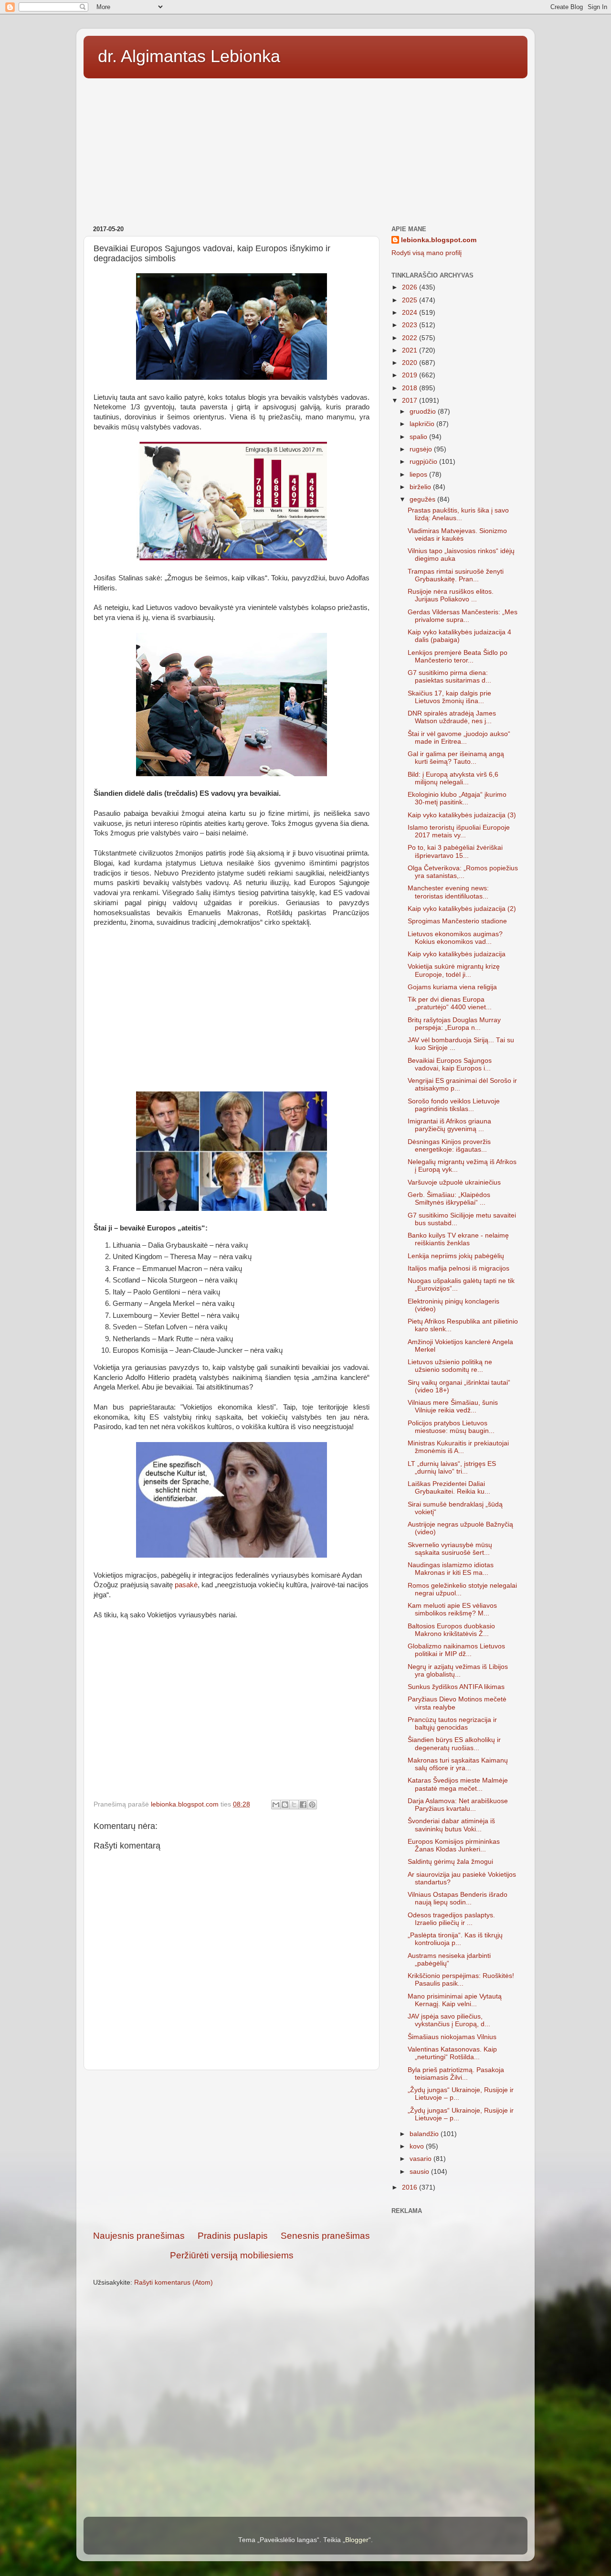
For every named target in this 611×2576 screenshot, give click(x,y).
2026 (411, 287)
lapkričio (423, 424)
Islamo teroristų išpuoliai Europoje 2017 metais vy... (459, 831)
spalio (419, 437)
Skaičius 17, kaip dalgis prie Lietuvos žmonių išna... (449, 697)
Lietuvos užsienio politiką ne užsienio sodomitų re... (450, 1366)
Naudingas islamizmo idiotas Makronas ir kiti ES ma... (451, 1569)
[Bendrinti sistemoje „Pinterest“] (312, 1805)
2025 (411, 300)
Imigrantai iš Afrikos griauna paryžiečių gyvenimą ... (449, 1125)
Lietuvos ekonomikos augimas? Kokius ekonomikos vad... (455, 938)
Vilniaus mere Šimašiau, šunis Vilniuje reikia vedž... (453, 1406)
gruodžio (424, 412)
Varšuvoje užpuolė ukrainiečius (454, 1182)
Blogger (357, 2540)
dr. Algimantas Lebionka (189, 56)
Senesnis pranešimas (325, 2236)
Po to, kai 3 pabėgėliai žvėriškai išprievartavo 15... (455, 851)
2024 (411, 313)
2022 (411, 338)
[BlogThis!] (285, 1805)
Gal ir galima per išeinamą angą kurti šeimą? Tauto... (456, 758)
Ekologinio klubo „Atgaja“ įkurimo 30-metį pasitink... (457, 798)
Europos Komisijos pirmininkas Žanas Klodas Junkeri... (454, 1845)
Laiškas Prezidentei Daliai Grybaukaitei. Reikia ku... (449, 1488)
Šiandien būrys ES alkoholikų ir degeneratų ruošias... (454, 1744)
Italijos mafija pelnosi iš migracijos (458, 1268)
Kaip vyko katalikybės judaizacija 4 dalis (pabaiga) (459, 636)
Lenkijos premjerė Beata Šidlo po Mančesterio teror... (458, 657)
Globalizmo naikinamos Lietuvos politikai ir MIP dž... (456, 1650)
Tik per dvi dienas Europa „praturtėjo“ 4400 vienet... (450, 1003)
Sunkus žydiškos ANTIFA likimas (456, 1687)
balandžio (425, 2134)
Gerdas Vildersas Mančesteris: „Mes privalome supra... (463, 616)
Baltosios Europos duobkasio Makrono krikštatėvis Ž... (451, 1630)
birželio (421, 487)
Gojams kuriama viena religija (452, 987)
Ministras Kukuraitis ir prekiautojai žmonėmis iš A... (458, 1447)
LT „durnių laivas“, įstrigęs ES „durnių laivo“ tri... (452, 1468)
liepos (419, 475)
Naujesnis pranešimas (139, 2236)
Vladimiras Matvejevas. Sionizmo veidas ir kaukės (457, 535)
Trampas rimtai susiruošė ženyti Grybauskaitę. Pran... (456, 575)
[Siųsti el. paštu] (276, 1805)
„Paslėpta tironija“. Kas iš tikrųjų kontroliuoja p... (455, 1939)
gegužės (423, 499)
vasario (421, 2159)
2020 (411, 363)
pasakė (186, 1585)
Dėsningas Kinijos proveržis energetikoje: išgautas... (449, 1146)
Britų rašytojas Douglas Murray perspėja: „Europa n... (454, 1024)
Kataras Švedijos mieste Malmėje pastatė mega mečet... (458, 1784)
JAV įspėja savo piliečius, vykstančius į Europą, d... (449, 2020)
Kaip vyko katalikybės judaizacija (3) (462, 815)
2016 (411, 2187)
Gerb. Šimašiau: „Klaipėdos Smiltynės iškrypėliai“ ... (449, 1199)
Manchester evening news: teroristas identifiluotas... (448, 892)
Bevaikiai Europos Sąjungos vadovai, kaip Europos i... (450, 1064)
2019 (411, 375)
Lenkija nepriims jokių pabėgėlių (456, 1256)
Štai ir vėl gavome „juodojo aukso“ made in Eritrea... (459, 738)
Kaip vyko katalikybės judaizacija (457, 954)
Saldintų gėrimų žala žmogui (450, 1862)
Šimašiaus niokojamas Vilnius (452, 2037)
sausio (420, 2172)
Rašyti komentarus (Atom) (174, 2282)
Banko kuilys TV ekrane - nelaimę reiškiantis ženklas (458, 1239)
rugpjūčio (424, 462)
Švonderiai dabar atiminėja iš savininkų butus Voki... (451, 1825)
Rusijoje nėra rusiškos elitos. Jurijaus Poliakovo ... (451, 595)
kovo (418, 2146)
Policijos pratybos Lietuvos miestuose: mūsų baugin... (451, 1427)
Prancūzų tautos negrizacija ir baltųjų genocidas (452, 1724)
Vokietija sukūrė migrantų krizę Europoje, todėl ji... (454, 970)
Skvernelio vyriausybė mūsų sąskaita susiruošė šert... (450, 1549)
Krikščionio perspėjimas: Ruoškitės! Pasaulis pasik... (461, 1980)
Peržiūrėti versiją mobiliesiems (232, 2255)
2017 (411, 401)
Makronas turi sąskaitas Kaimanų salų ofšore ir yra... (458, 1764)
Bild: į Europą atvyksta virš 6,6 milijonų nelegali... (453, 778)
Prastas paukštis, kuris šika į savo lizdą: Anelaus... (458, 514)
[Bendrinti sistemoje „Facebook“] (303, 1805)
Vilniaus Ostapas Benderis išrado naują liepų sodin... (458, 1898)
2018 (411, 388)
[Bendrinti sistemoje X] (294, 1805)
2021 (411, 350)
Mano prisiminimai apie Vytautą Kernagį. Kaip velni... (455, 2000)
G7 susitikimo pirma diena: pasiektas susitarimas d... (449, 677)
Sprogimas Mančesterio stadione (457, 921)
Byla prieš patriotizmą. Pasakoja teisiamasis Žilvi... (456, 2074)
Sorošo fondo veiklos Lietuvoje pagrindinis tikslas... (454, 1105)
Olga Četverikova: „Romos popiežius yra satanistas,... (463, 872)
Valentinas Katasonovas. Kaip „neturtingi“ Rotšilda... (452, 2053)
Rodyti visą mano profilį (427, 253)
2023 (411, 325)
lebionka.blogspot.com (439, 240)
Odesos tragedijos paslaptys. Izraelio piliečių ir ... (451, 1919)
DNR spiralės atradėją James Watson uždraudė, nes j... (452, 717)
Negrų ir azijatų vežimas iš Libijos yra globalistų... (458, 1671)
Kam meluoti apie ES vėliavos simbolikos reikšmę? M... (452, 1609)
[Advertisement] (305, 149)
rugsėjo (422, 449)
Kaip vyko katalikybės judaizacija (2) (462, 909)
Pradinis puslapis (233, 2236)
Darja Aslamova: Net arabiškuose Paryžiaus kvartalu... (458, 1805)
